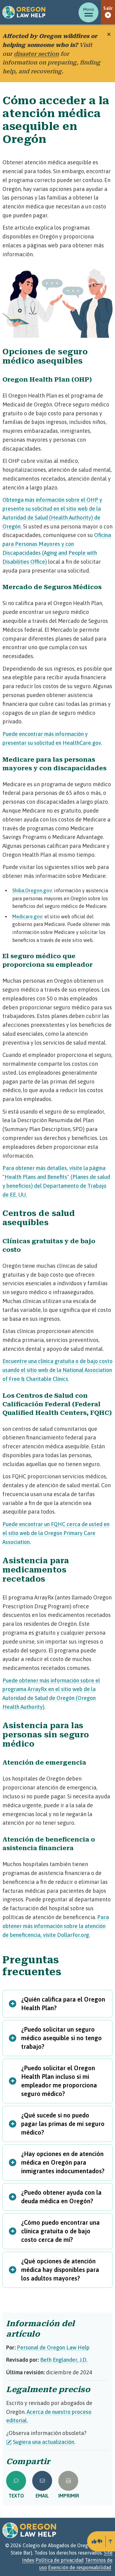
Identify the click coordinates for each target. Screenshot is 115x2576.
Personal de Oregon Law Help (53, 2347)
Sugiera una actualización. (44, 2442)
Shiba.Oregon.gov (32, 890)
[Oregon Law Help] (24, 12)
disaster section (36, 54)
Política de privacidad (60, 2560)
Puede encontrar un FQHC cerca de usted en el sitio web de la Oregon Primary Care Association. (56, 1533)
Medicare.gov (27, 916)
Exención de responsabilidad (80, 2567)
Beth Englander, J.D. (64, 2360)
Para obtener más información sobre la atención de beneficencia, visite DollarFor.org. (56, 1926)
